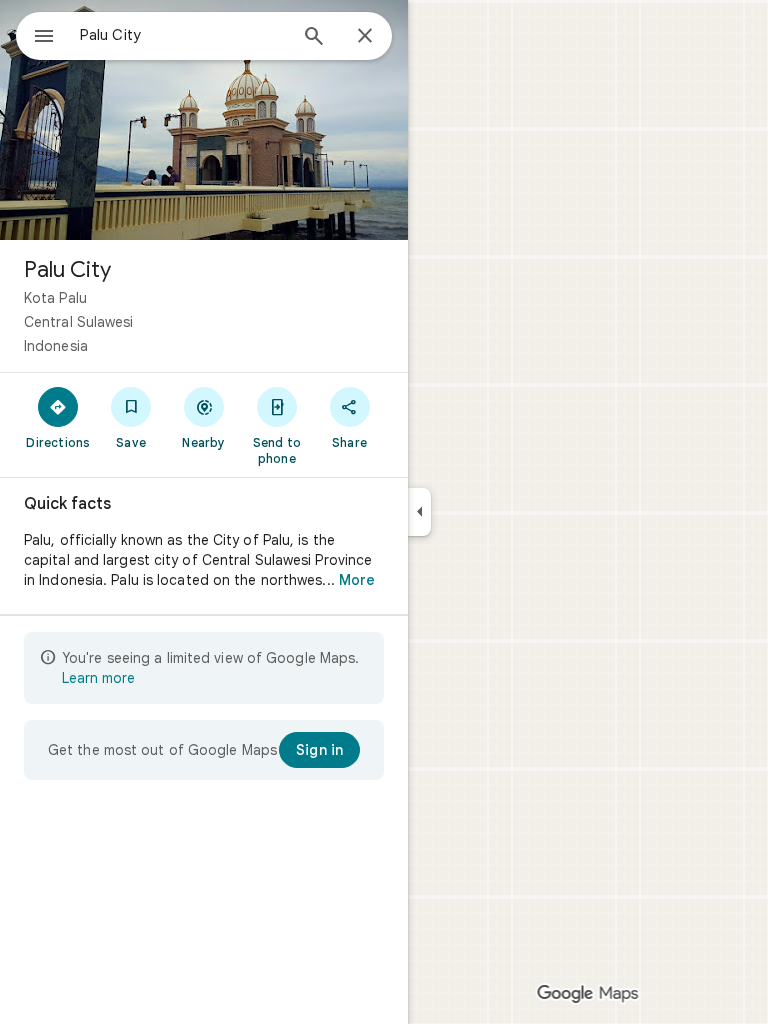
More (357, 580)
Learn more (98, 678)
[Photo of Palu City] (204, 120)
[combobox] (183, 35)
